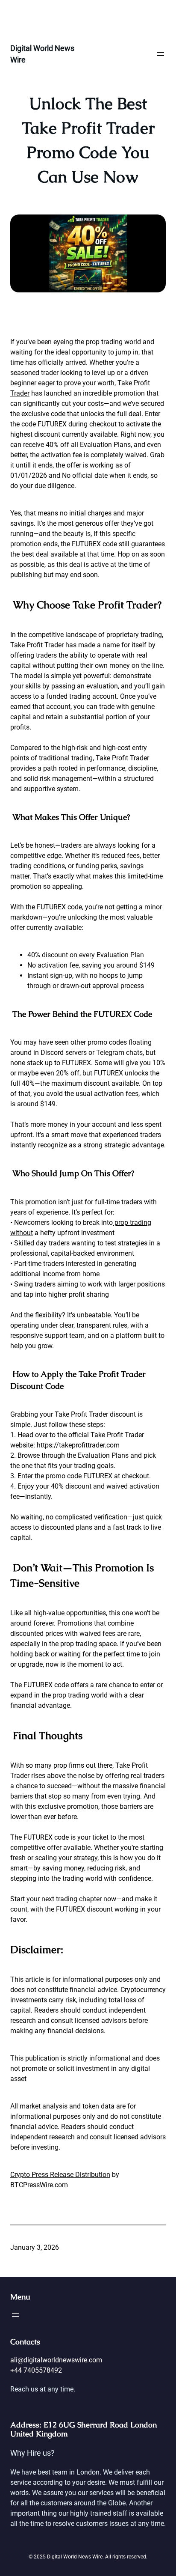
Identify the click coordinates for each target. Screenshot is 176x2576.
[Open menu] (161, 54)
